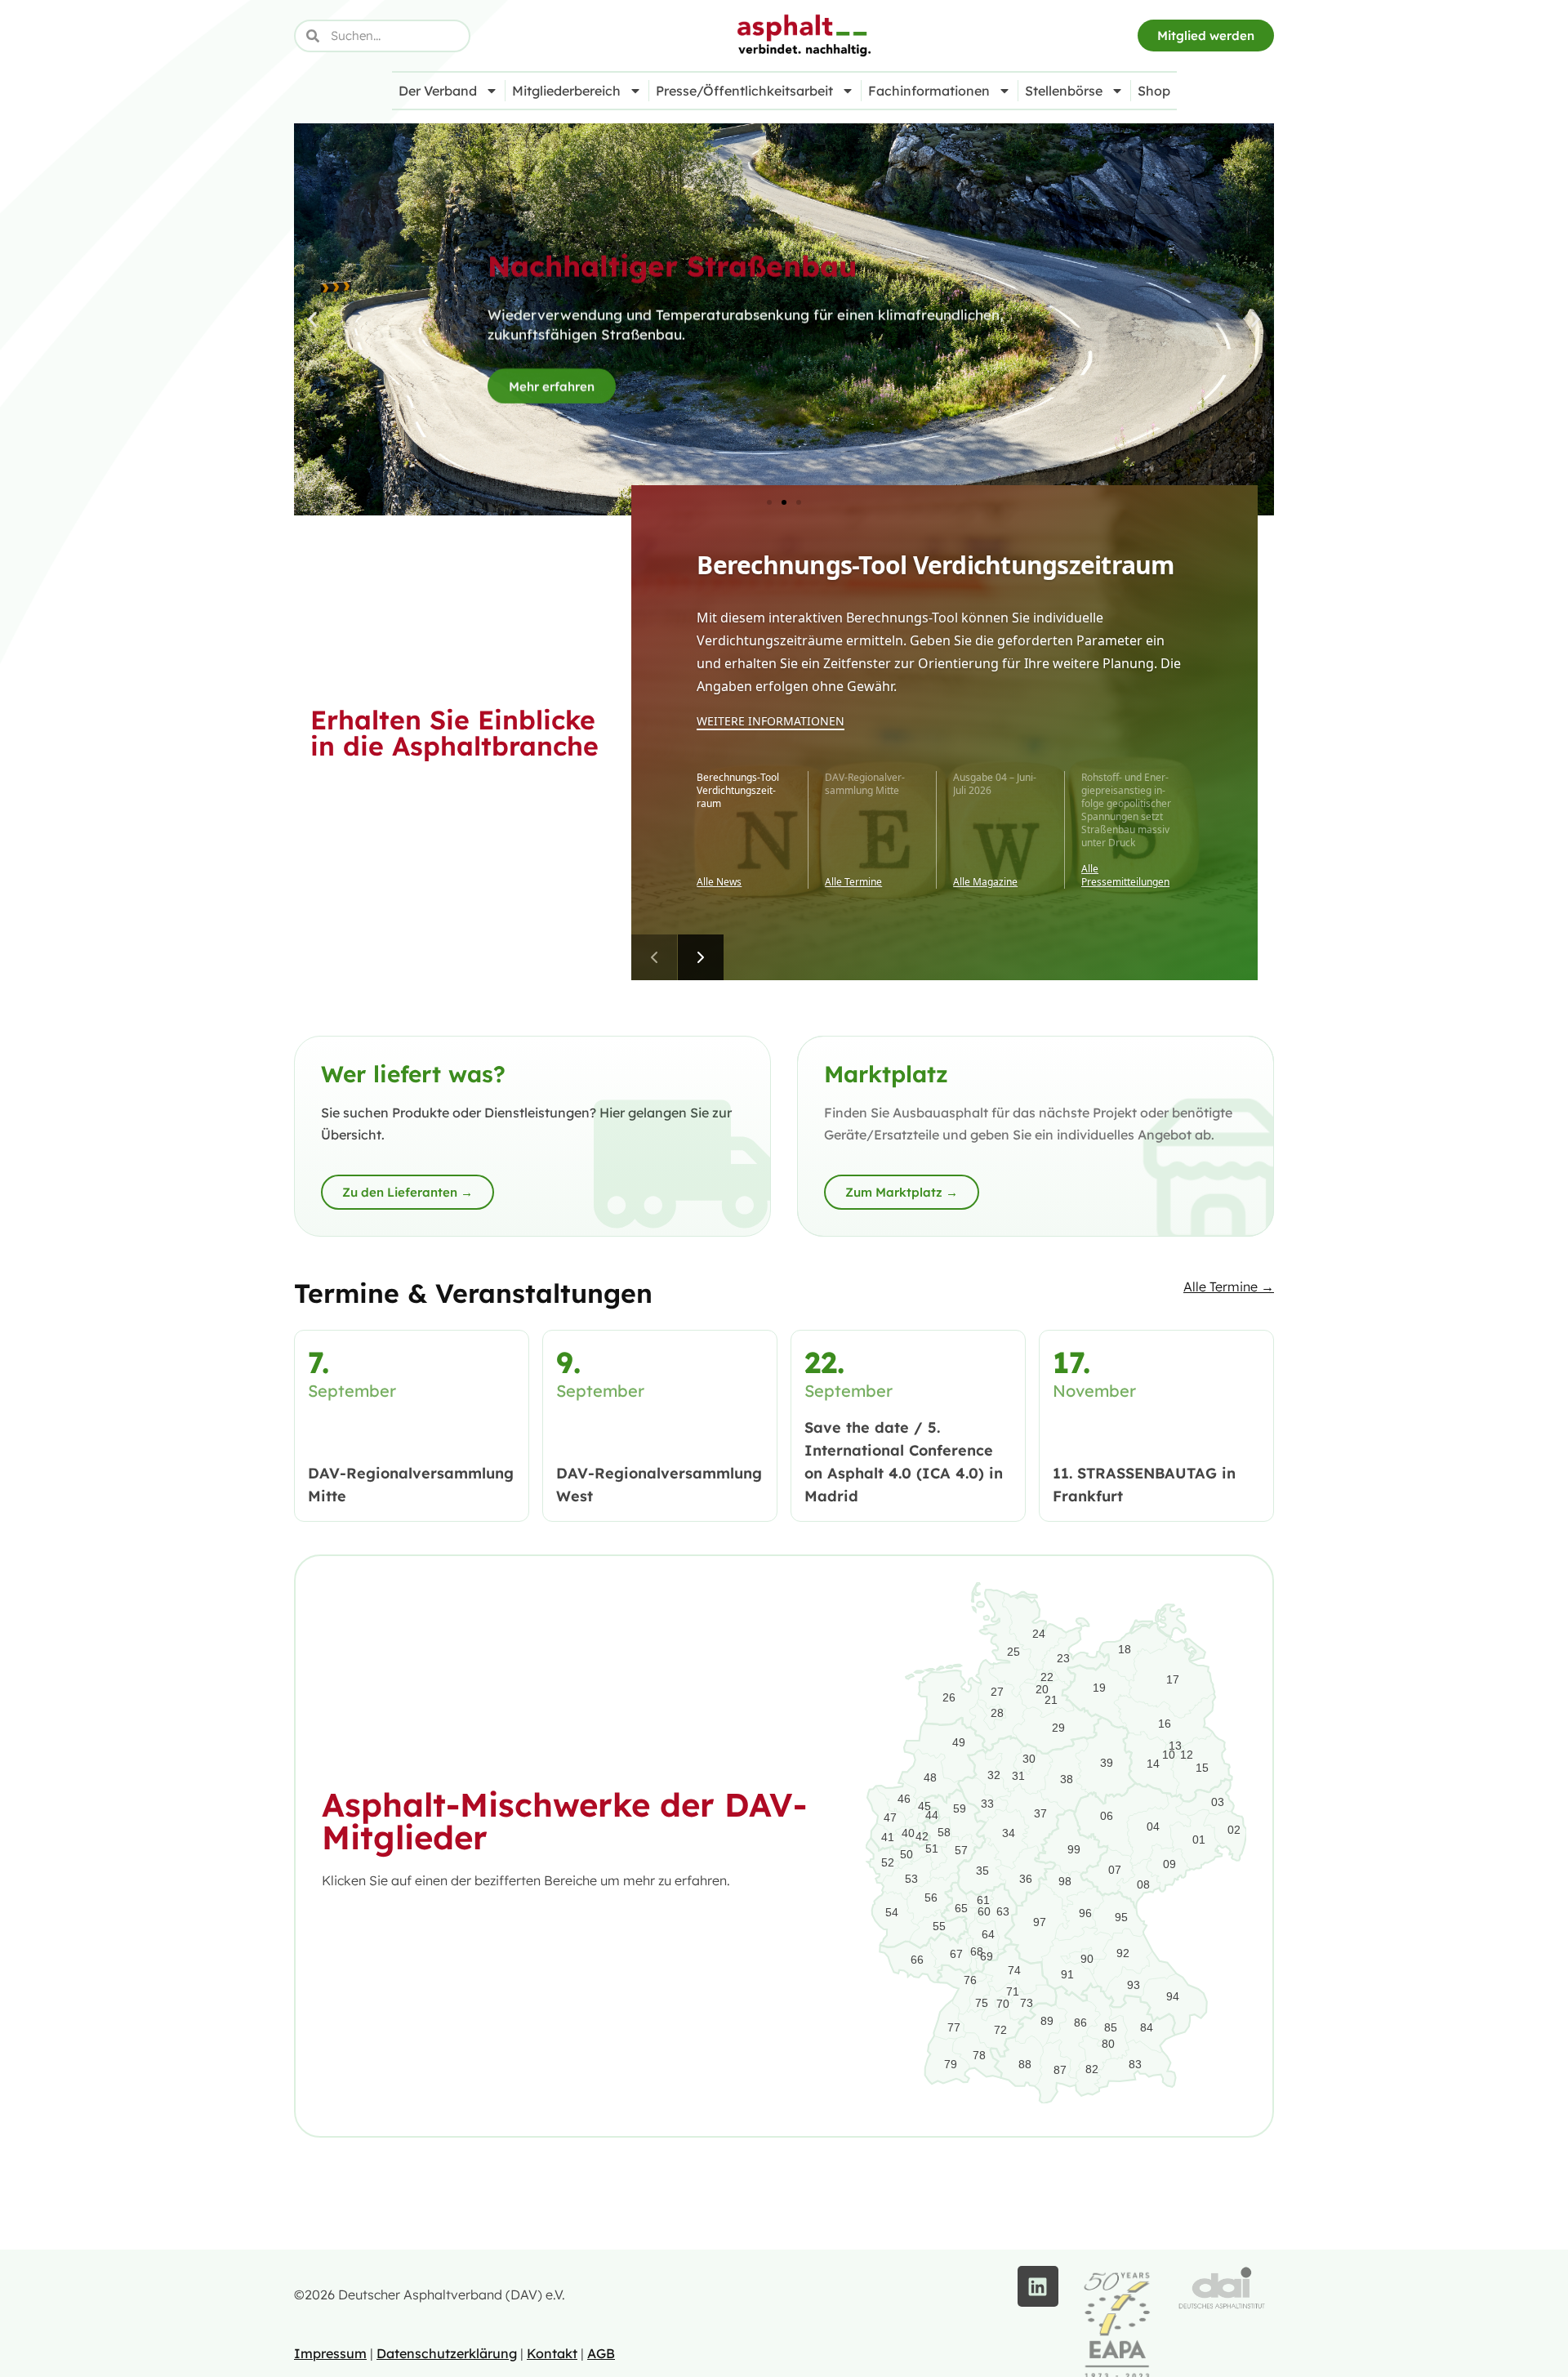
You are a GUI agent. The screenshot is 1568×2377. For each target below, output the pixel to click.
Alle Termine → (1229, 1287)
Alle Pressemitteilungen (1125, 876)
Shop (1154, 91)
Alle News (719, 882)
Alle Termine (853, 882)
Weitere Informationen (771, 721)
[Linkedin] (1038, 2286)
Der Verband (438, 91)
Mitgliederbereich (566, 91)
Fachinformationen (929, 91)
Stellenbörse (1064, 91)
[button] (312, 320)
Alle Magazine (985, 882)
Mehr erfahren (552, 381)
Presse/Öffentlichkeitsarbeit (744, 91)
